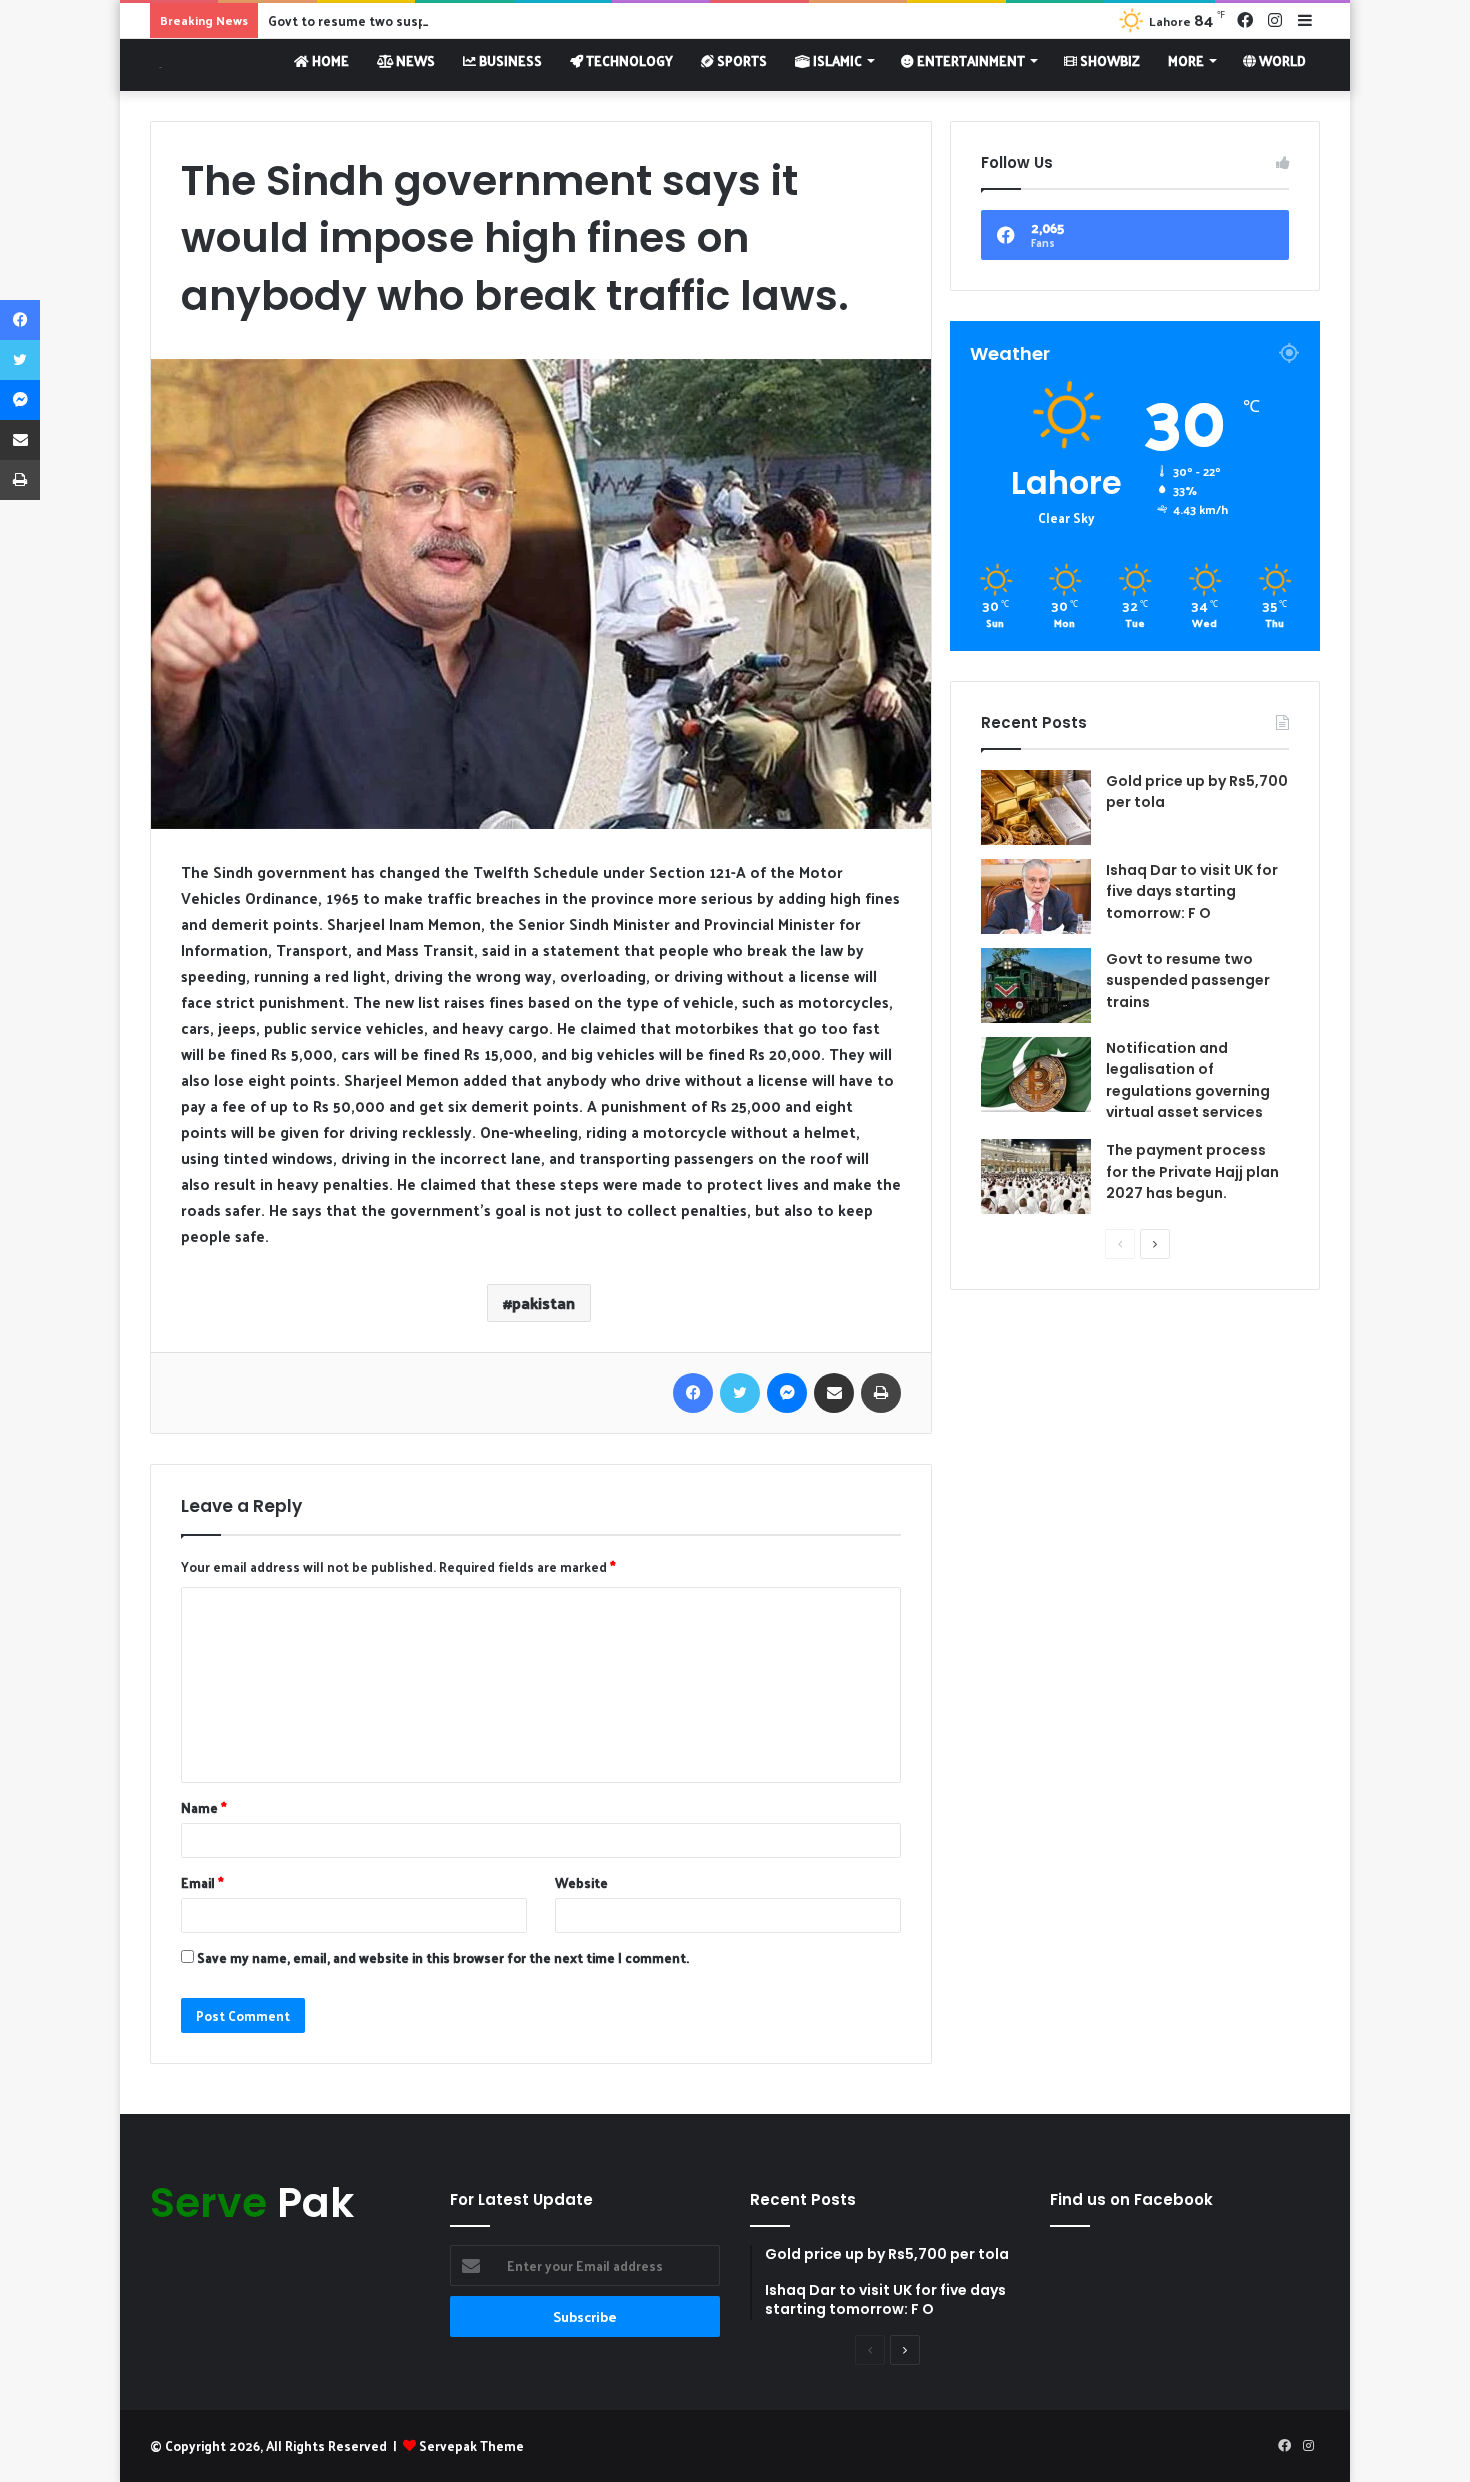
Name (204, 1807)
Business (509, 60)
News (414, 60)
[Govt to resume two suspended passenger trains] (1036, 985)
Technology (628, 60)
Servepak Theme (471, 2445)
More (1186, 60)
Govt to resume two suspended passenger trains (421, 20)
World (1281, 60)
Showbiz (1108, 60)
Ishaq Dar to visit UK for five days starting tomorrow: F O (1192, 891)
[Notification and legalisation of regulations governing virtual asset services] (1036, 1074)
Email (202, 1882)
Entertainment (969, 60)
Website (581, 1882)
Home (329, 60)
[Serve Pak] (156, 64)
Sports (740, 60)
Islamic (836, 60)
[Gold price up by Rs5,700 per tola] (1036, 807)
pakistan (543, 1302)
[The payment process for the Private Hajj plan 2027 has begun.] (1036, 1176)
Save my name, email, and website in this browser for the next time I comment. (443, 1957)
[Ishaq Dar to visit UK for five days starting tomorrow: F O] (1036, 896)
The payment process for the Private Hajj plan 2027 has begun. (1192, 1171)
